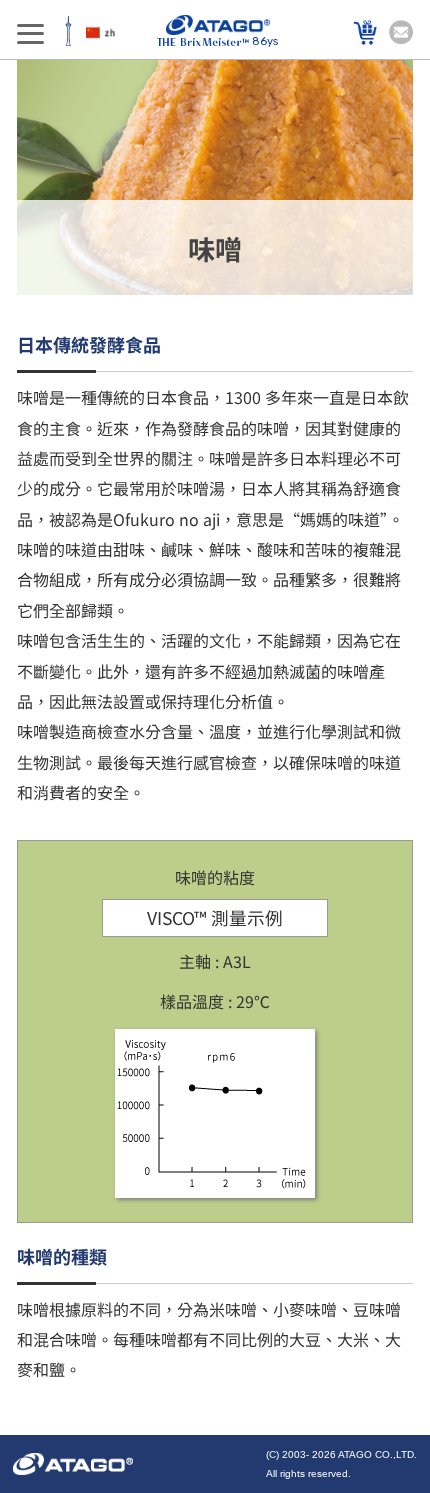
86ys (265, 41)
